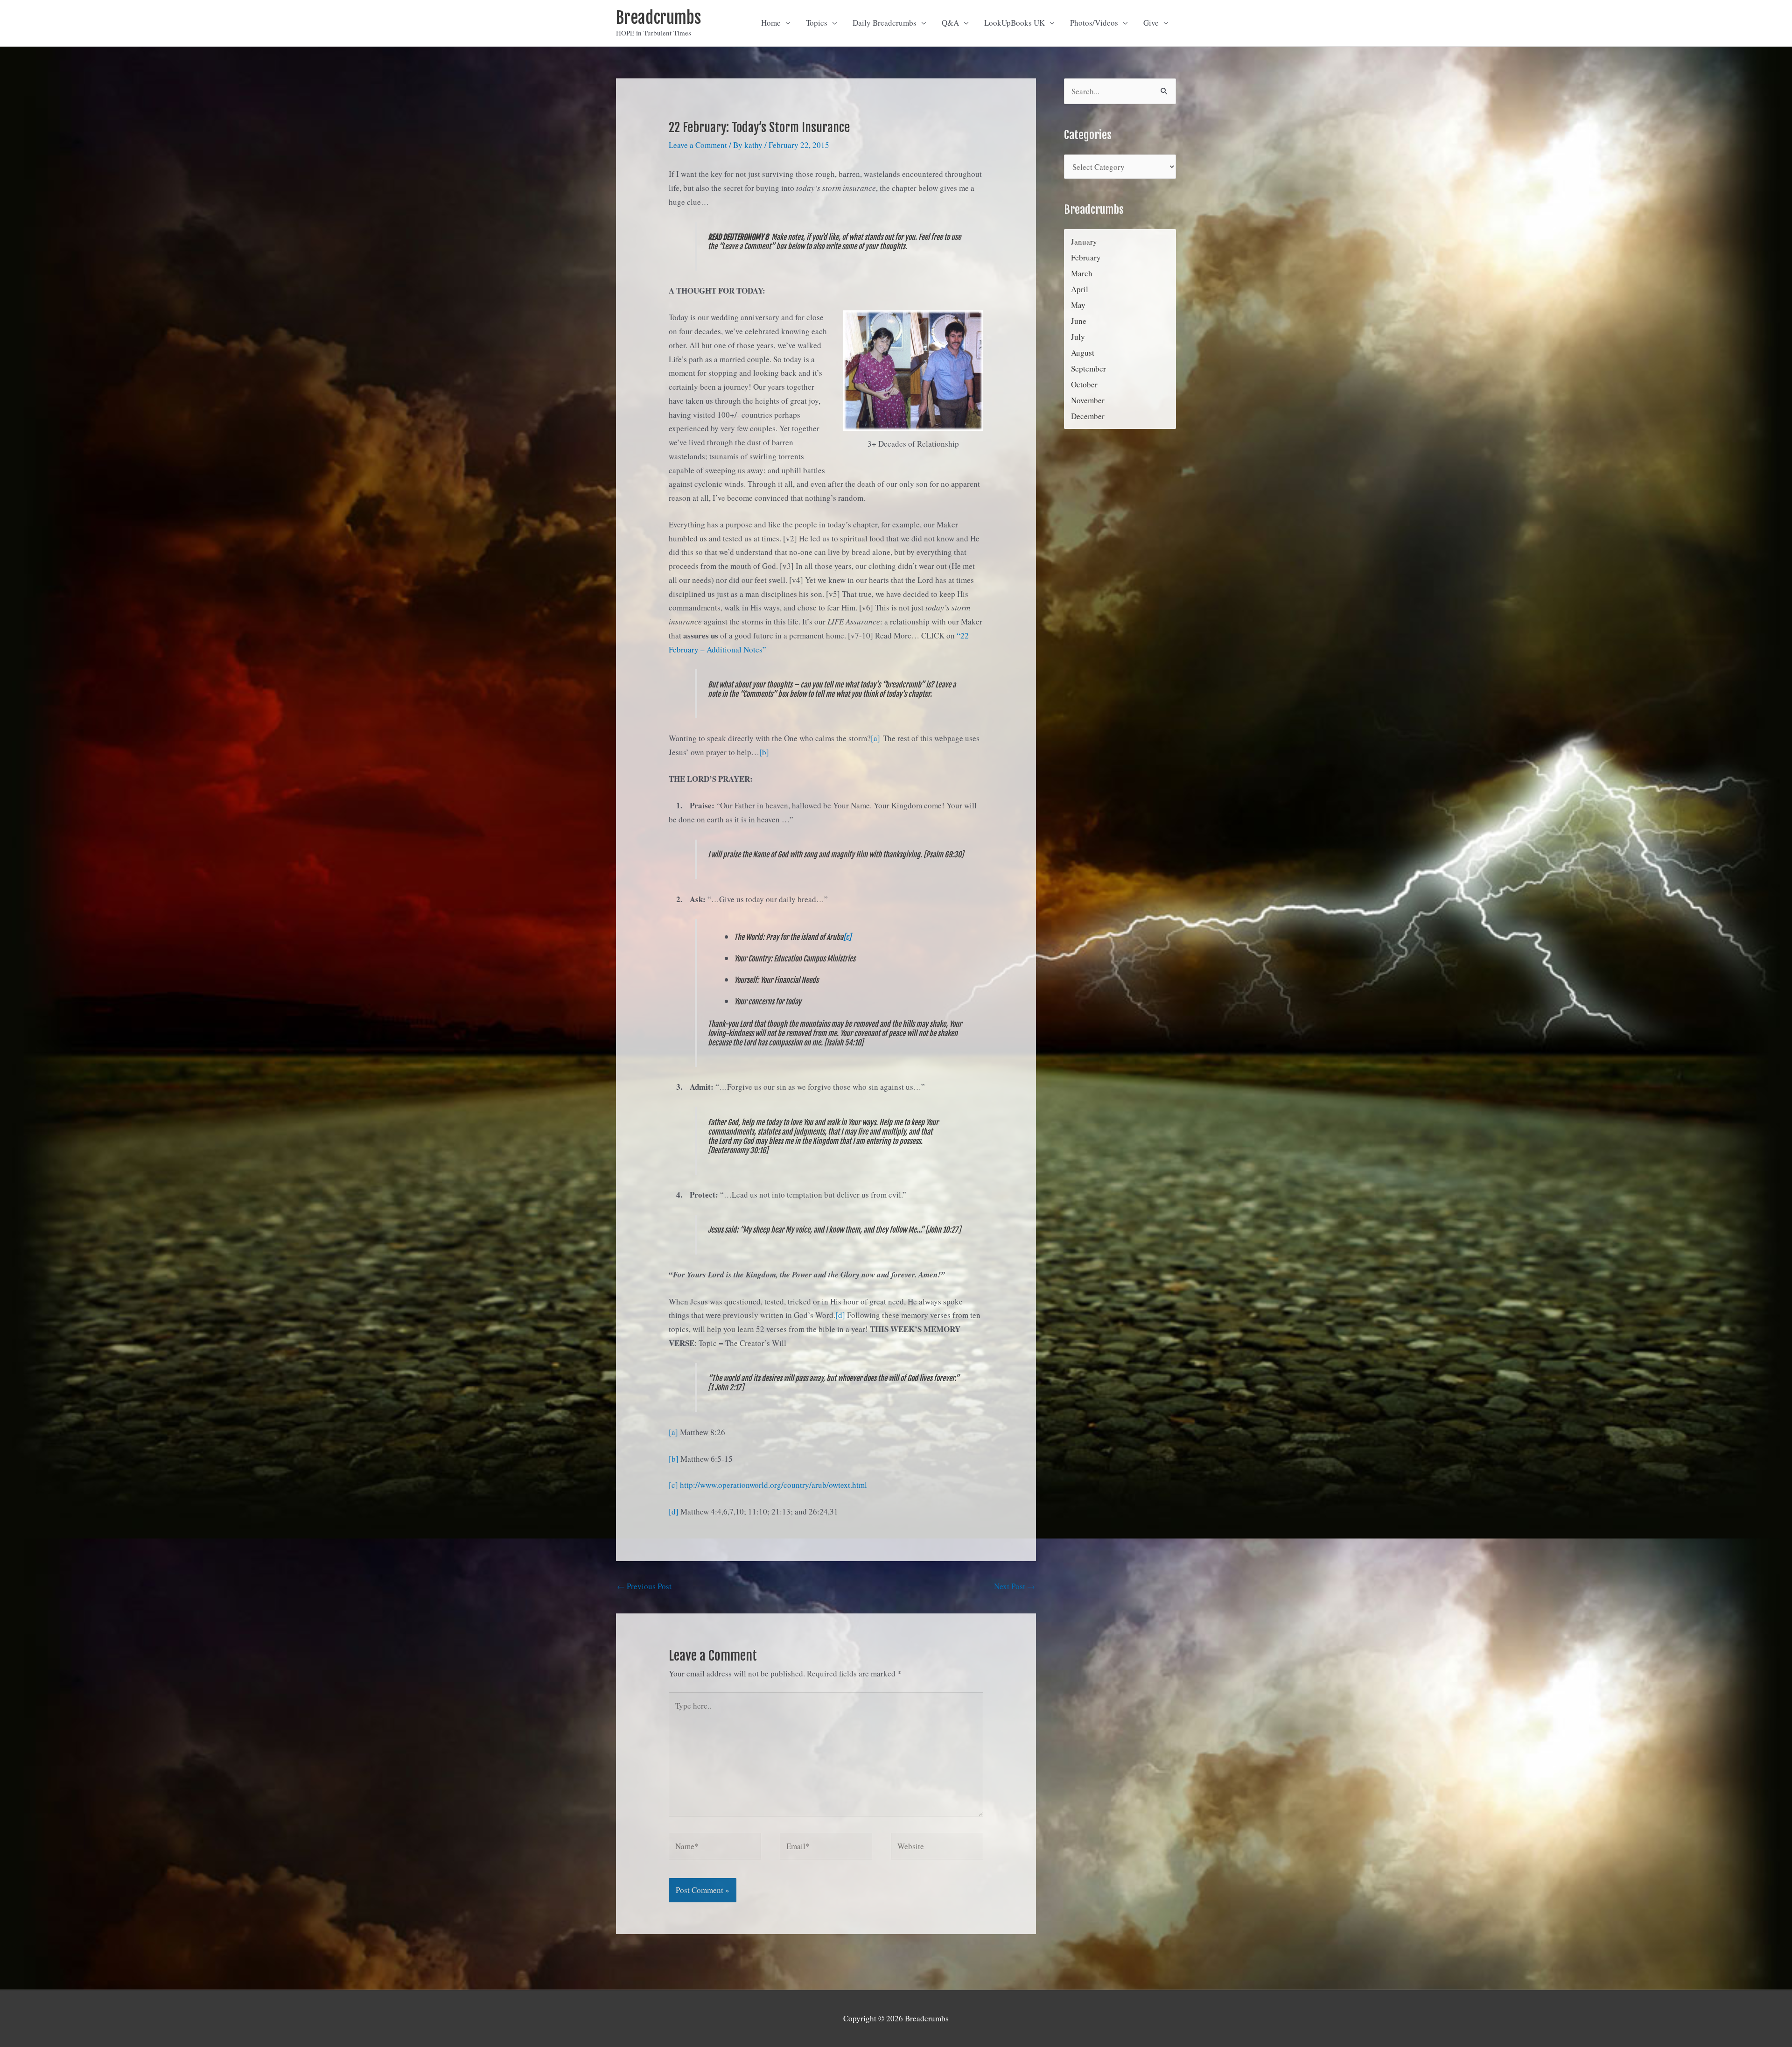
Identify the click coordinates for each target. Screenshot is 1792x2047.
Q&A (950, 23)
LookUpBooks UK (1015, 23)
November (1088, 400)
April (1080, 289)
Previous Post (644, 1586)
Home (771, 23)
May (1078, 305)
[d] (840, 1315)
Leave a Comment (698, 145)
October (1084, 384)
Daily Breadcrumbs (885, 23)
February (1086, 257)
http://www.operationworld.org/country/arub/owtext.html (773, 1485)
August (1083, 353)
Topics (817, 23)
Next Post (1015, 1586)
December (1088, 416)
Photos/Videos (1094, 23)
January (1084, 242)
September (1088, 368)
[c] (847, 937)
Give (1151, 23)
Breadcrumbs (658, 18)
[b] (764, 752)
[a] (875, 738)
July (1078, 337)
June (1079, 321)
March (1082, 273)
